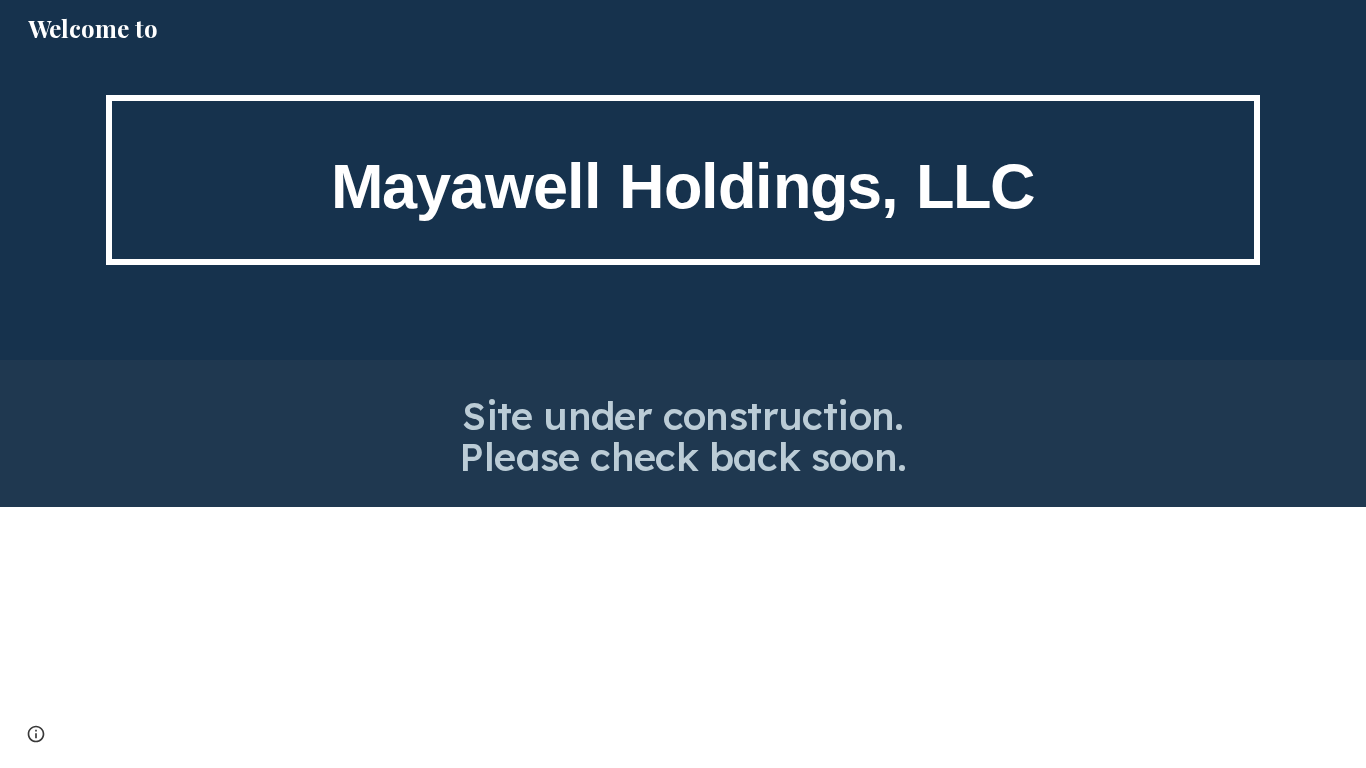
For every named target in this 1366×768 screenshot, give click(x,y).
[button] (36, 734)
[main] (683, 180)
